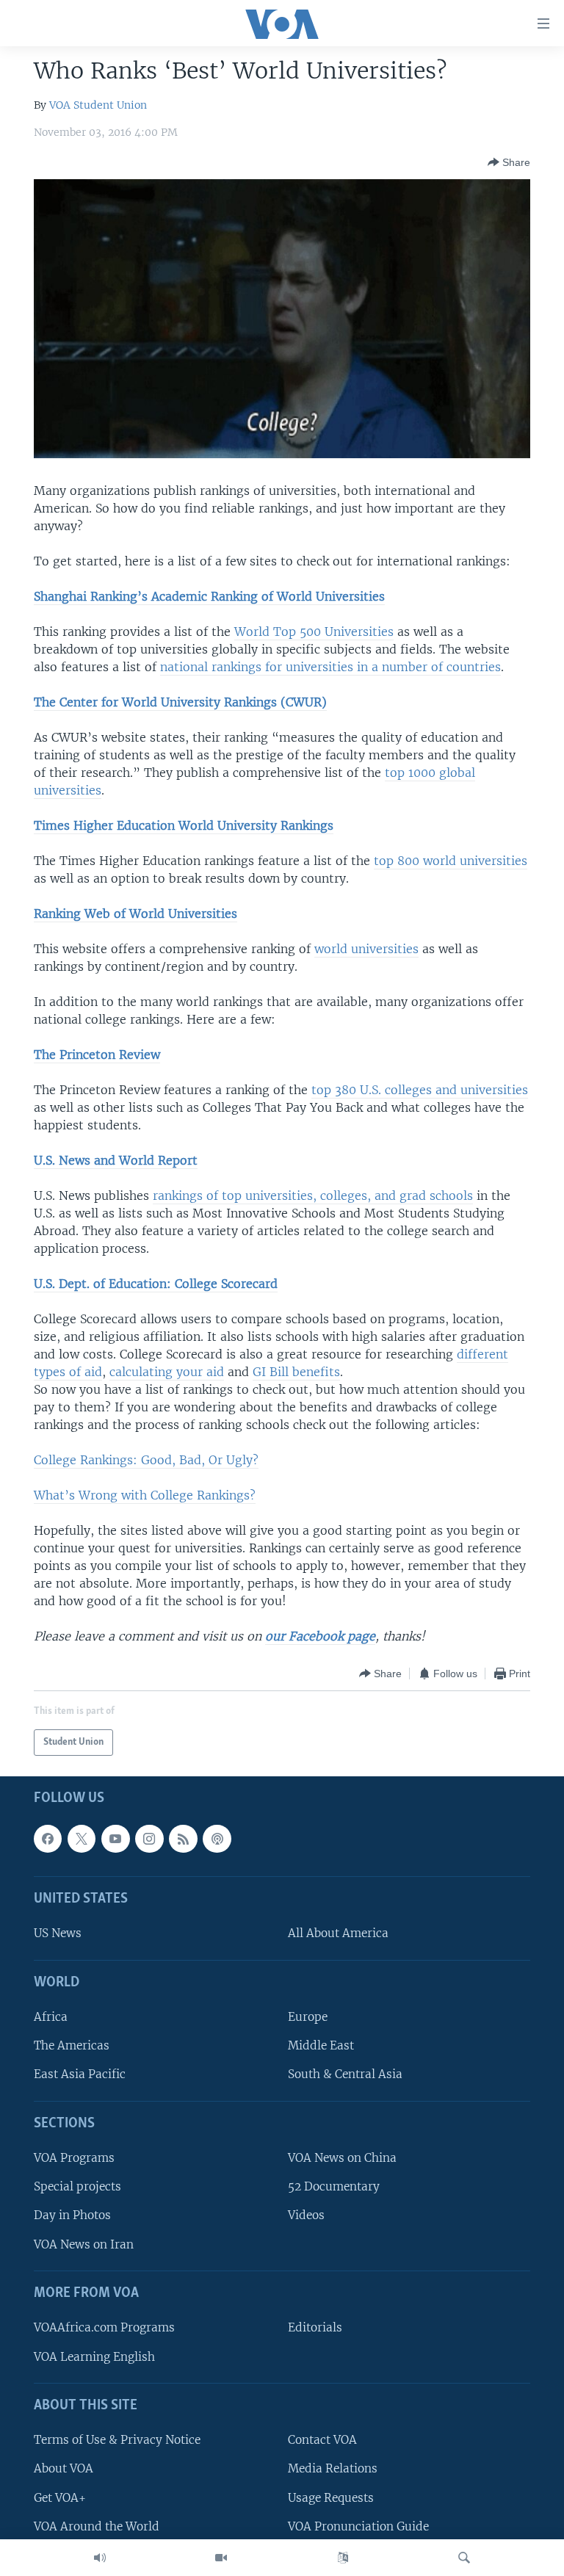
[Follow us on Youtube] (115, 1839)
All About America (338, 1933)
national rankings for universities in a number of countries (330, 667)
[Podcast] (217, 1839)
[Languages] (343, 2558)
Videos (306, 2215)
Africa (51, 2017)
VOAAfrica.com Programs (104, 2327)
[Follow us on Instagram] (149, 1839)
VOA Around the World (97, 2526)
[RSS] (183, 1839)
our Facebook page (320, 1636)
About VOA (64, 2468)
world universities (366, 949)
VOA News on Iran (84, 2244)
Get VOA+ (60, 2497)
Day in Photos (72, 2215)
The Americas (72, 2045)
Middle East (321, 2045)
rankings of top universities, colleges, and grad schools (313, 1195)
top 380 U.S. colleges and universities (420, 1090)
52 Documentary (334, 2186)
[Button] (509, 162)
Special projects (77, 2186)
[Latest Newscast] (100, 2558)
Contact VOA (322, 2440)
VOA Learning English (94, 2356)
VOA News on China (342, 2158)
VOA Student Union (98, 105)
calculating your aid (167, 1372)
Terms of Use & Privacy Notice (117, 2440)
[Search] (464, 2558)
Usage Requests (331, 2497)
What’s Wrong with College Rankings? (145, 1495)
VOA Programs (74, 2158)
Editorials (315, 2327)
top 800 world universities (451, 861)
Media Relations (333, 2468)
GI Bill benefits (296, 1372)
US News (58, 1933)
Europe (308, 2017)
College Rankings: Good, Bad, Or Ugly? (146, 1460)
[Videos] (221, 2558)
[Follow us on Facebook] (48, 1839)
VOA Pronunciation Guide (358, 2526)
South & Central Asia (345, 2074)
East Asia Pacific (80, 2074)
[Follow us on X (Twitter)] (82, 1839)
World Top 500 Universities (314, 632)
